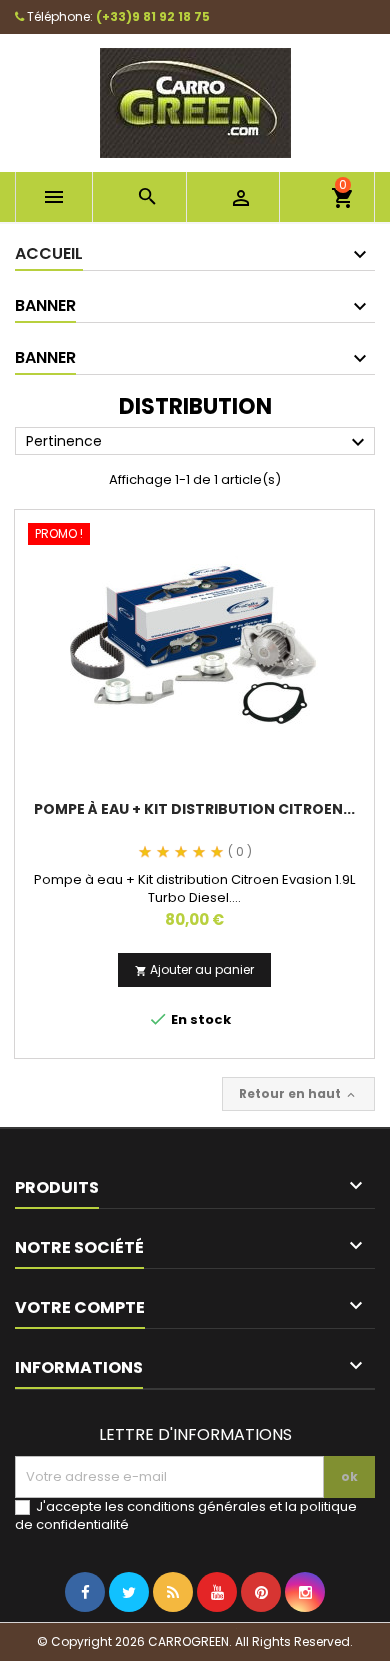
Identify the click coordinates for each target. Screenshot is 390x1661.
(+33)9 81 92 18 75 (153, 16)
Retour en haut (298, 1093)
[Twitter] (129, 1633)
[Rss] (173, 1633)
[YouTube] (217, 1633)
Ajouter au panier (194, 969)
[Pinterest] (261, 1633)
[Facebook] (85, 1633)
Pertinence (198, 442)
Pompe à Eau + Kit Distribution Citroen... (194, 809)
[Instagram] (305, 1633)
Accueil (49, 253)
